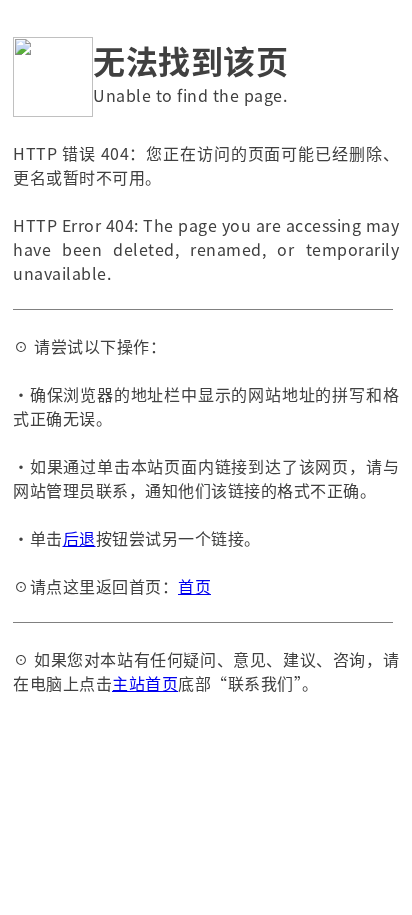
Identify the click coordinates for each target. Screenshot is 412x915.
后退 (79, 538)
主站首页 (145, 683)
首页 (194, 586)
